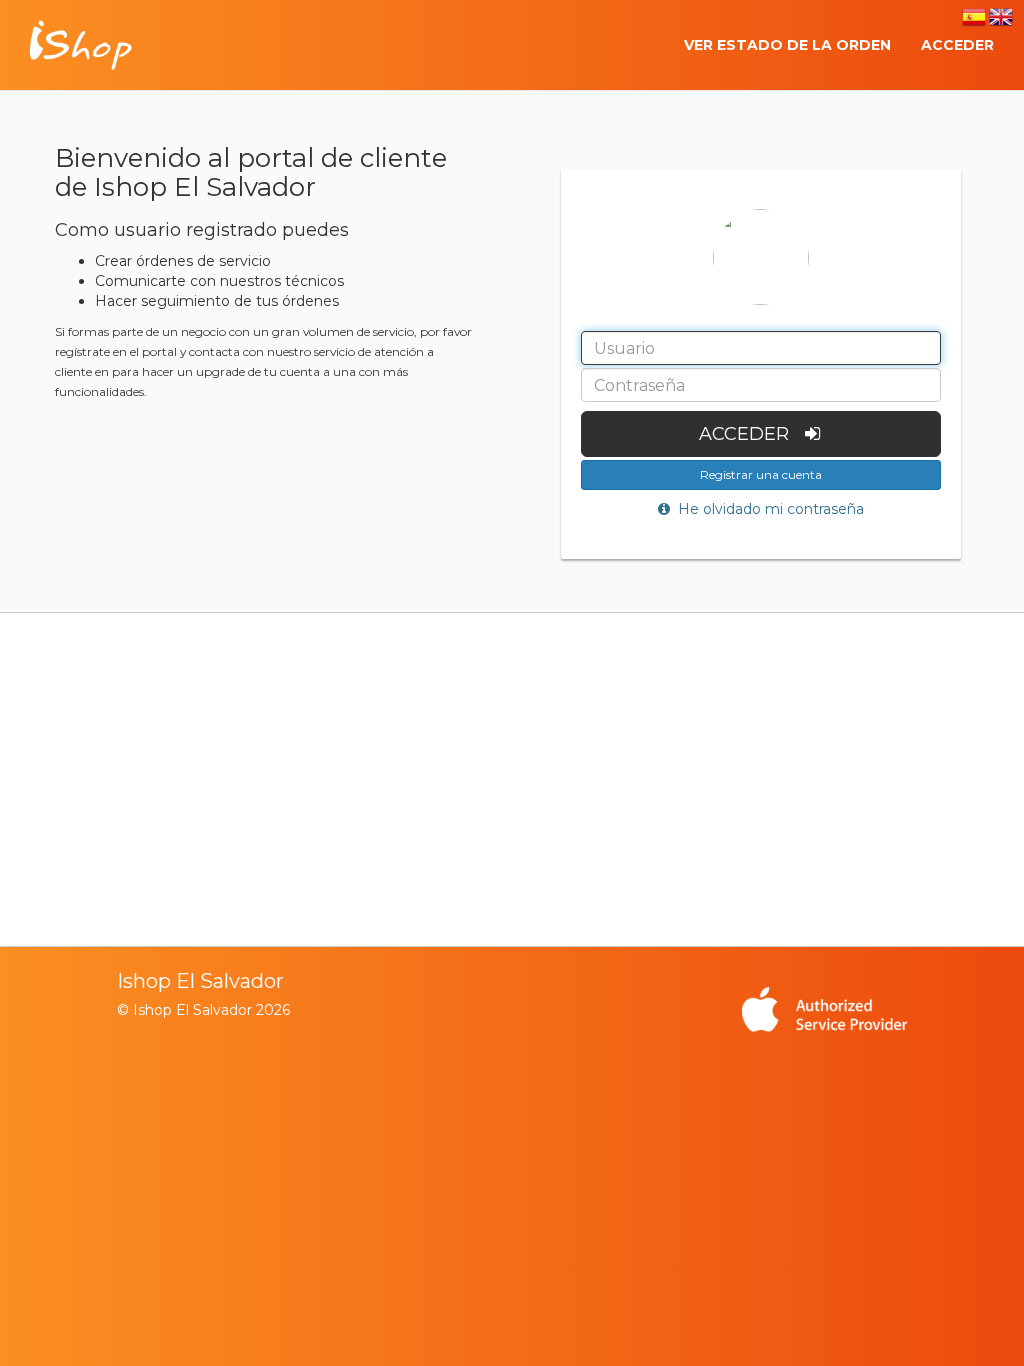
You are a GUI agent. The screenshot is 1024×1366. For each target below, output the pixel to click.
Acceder (957, 45)
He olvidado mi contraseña (767, 509)
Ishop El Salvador (200, 981)
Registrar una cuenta (761, 474)
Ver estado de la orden (787, 45)
